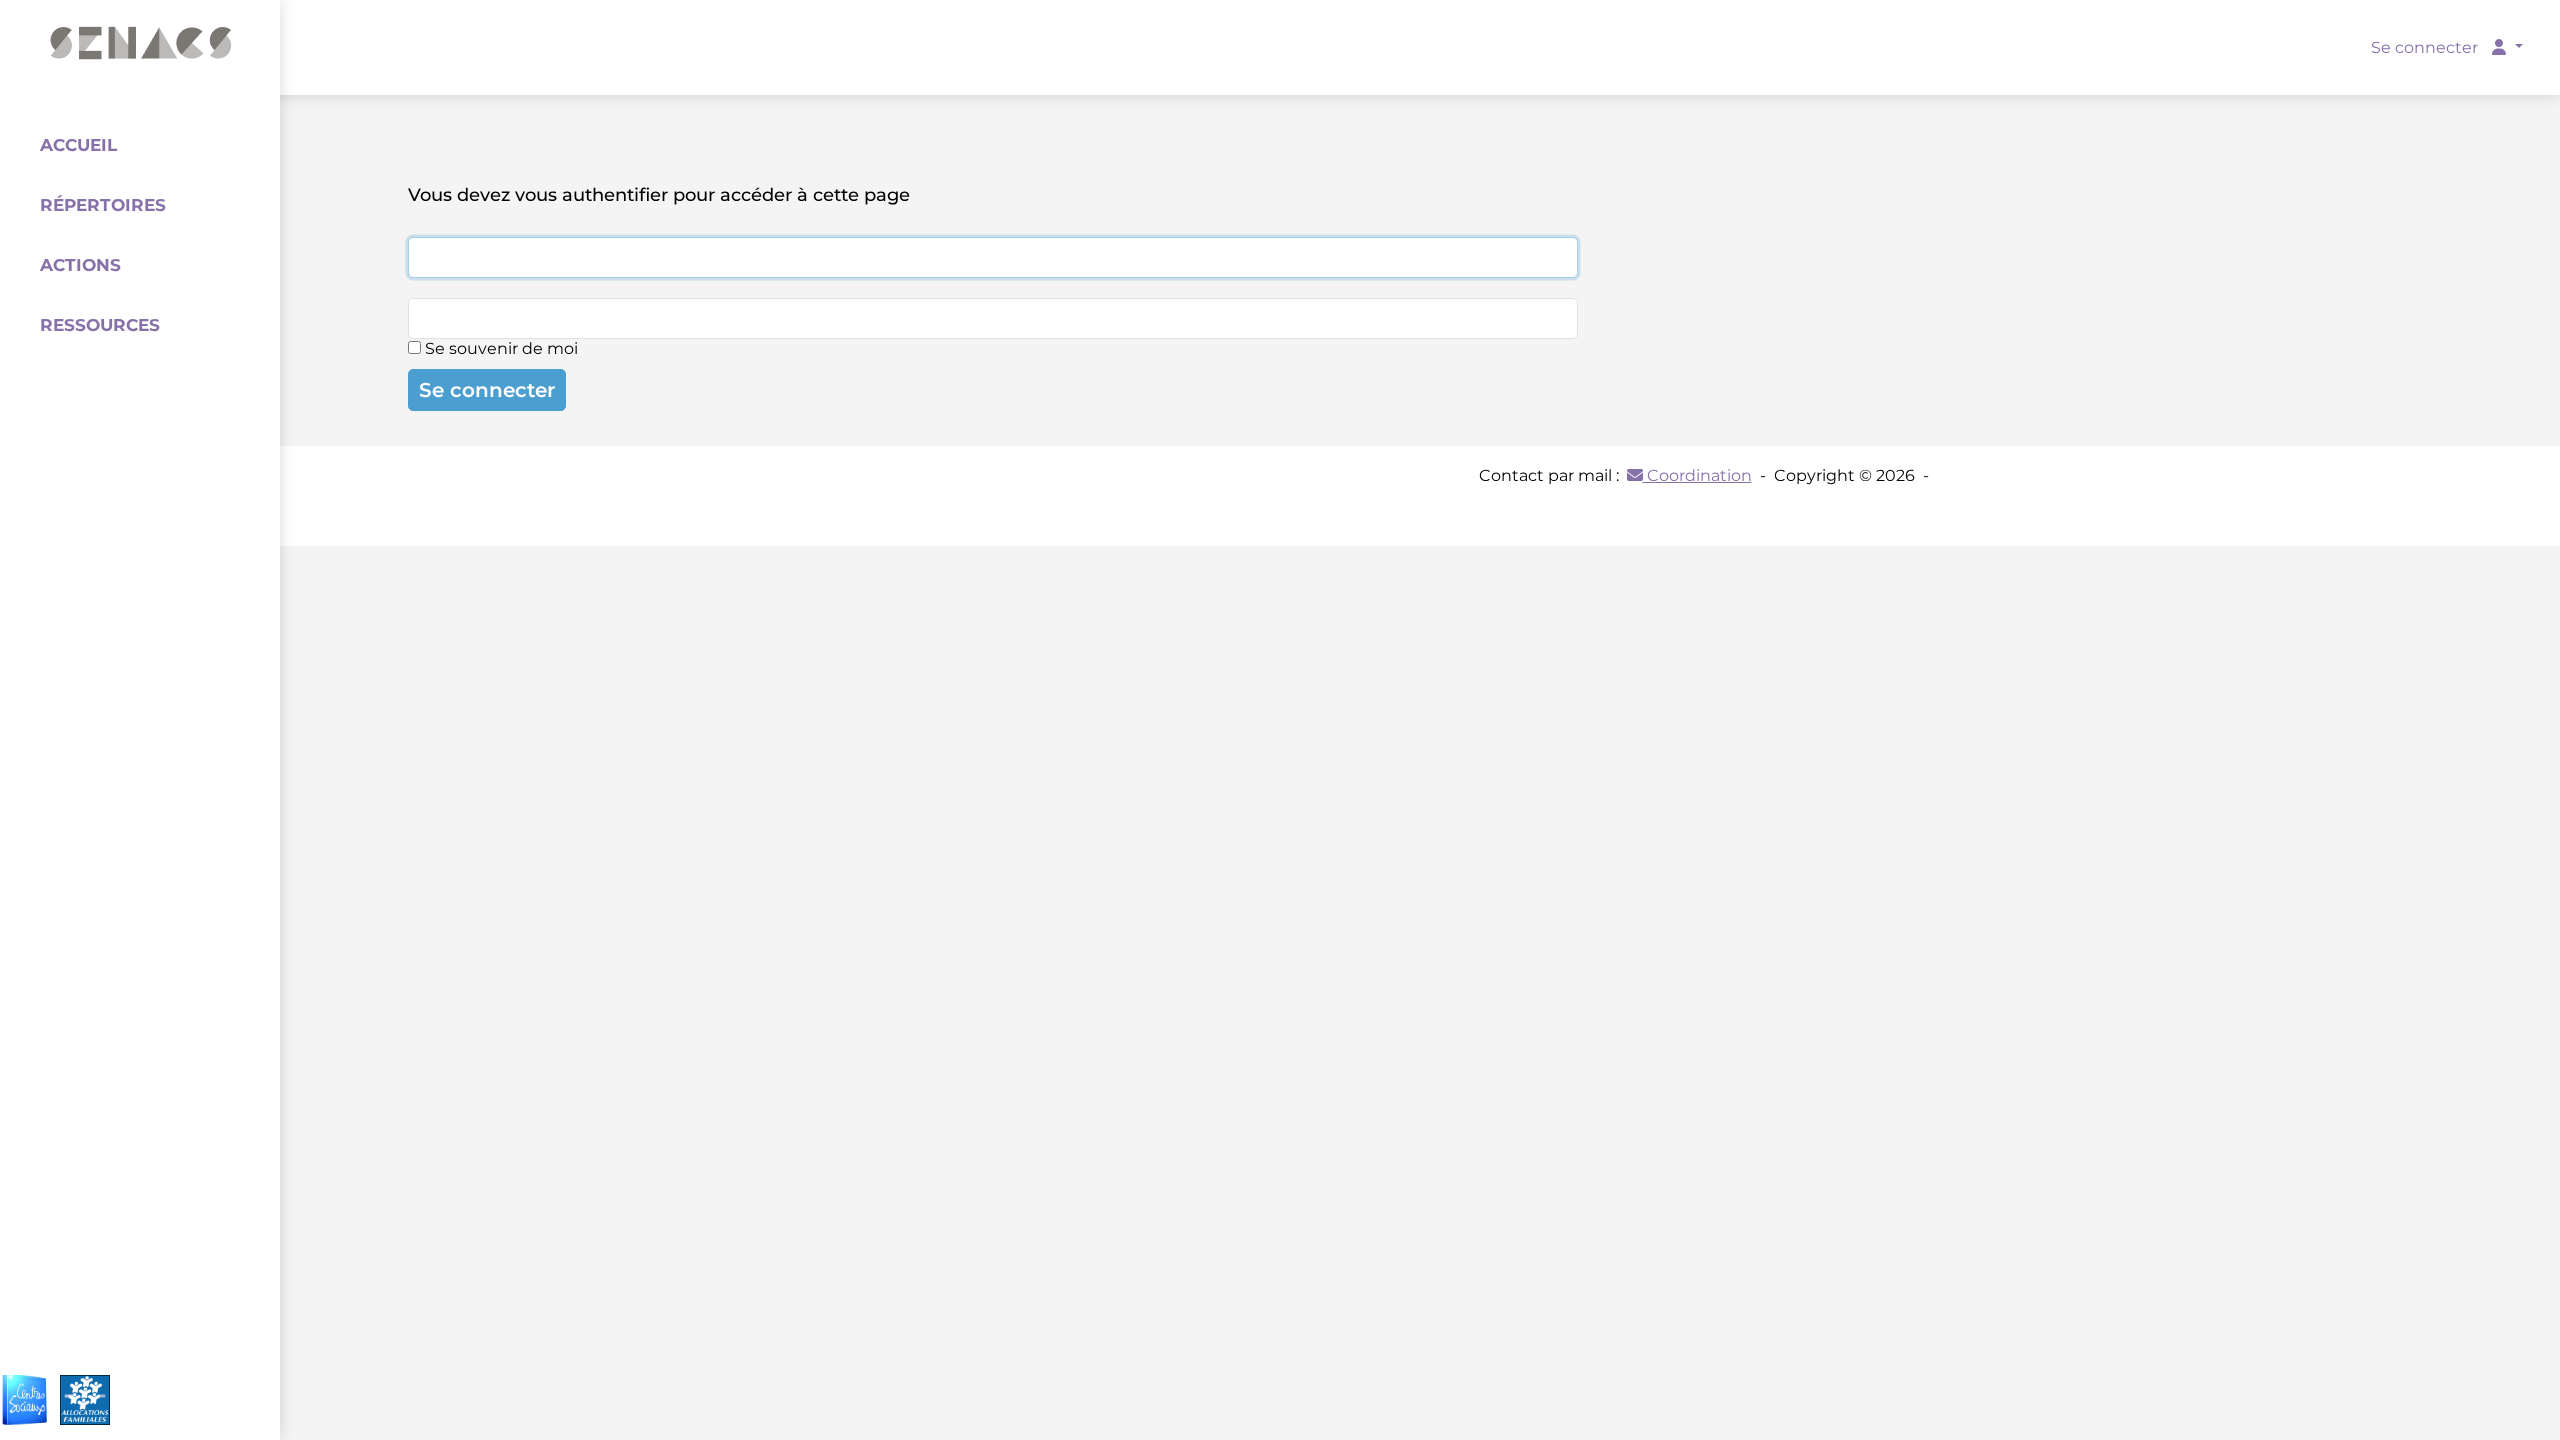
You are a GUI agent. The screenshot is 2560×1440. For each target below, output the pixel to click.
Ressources (100, 325)
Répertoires (103, 205)
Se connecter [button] (2426, 47)
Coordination (1697, 475)
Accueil (78, 145)
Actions (80, 265)
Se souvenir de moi (499, 348)
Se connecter (487, 390)
